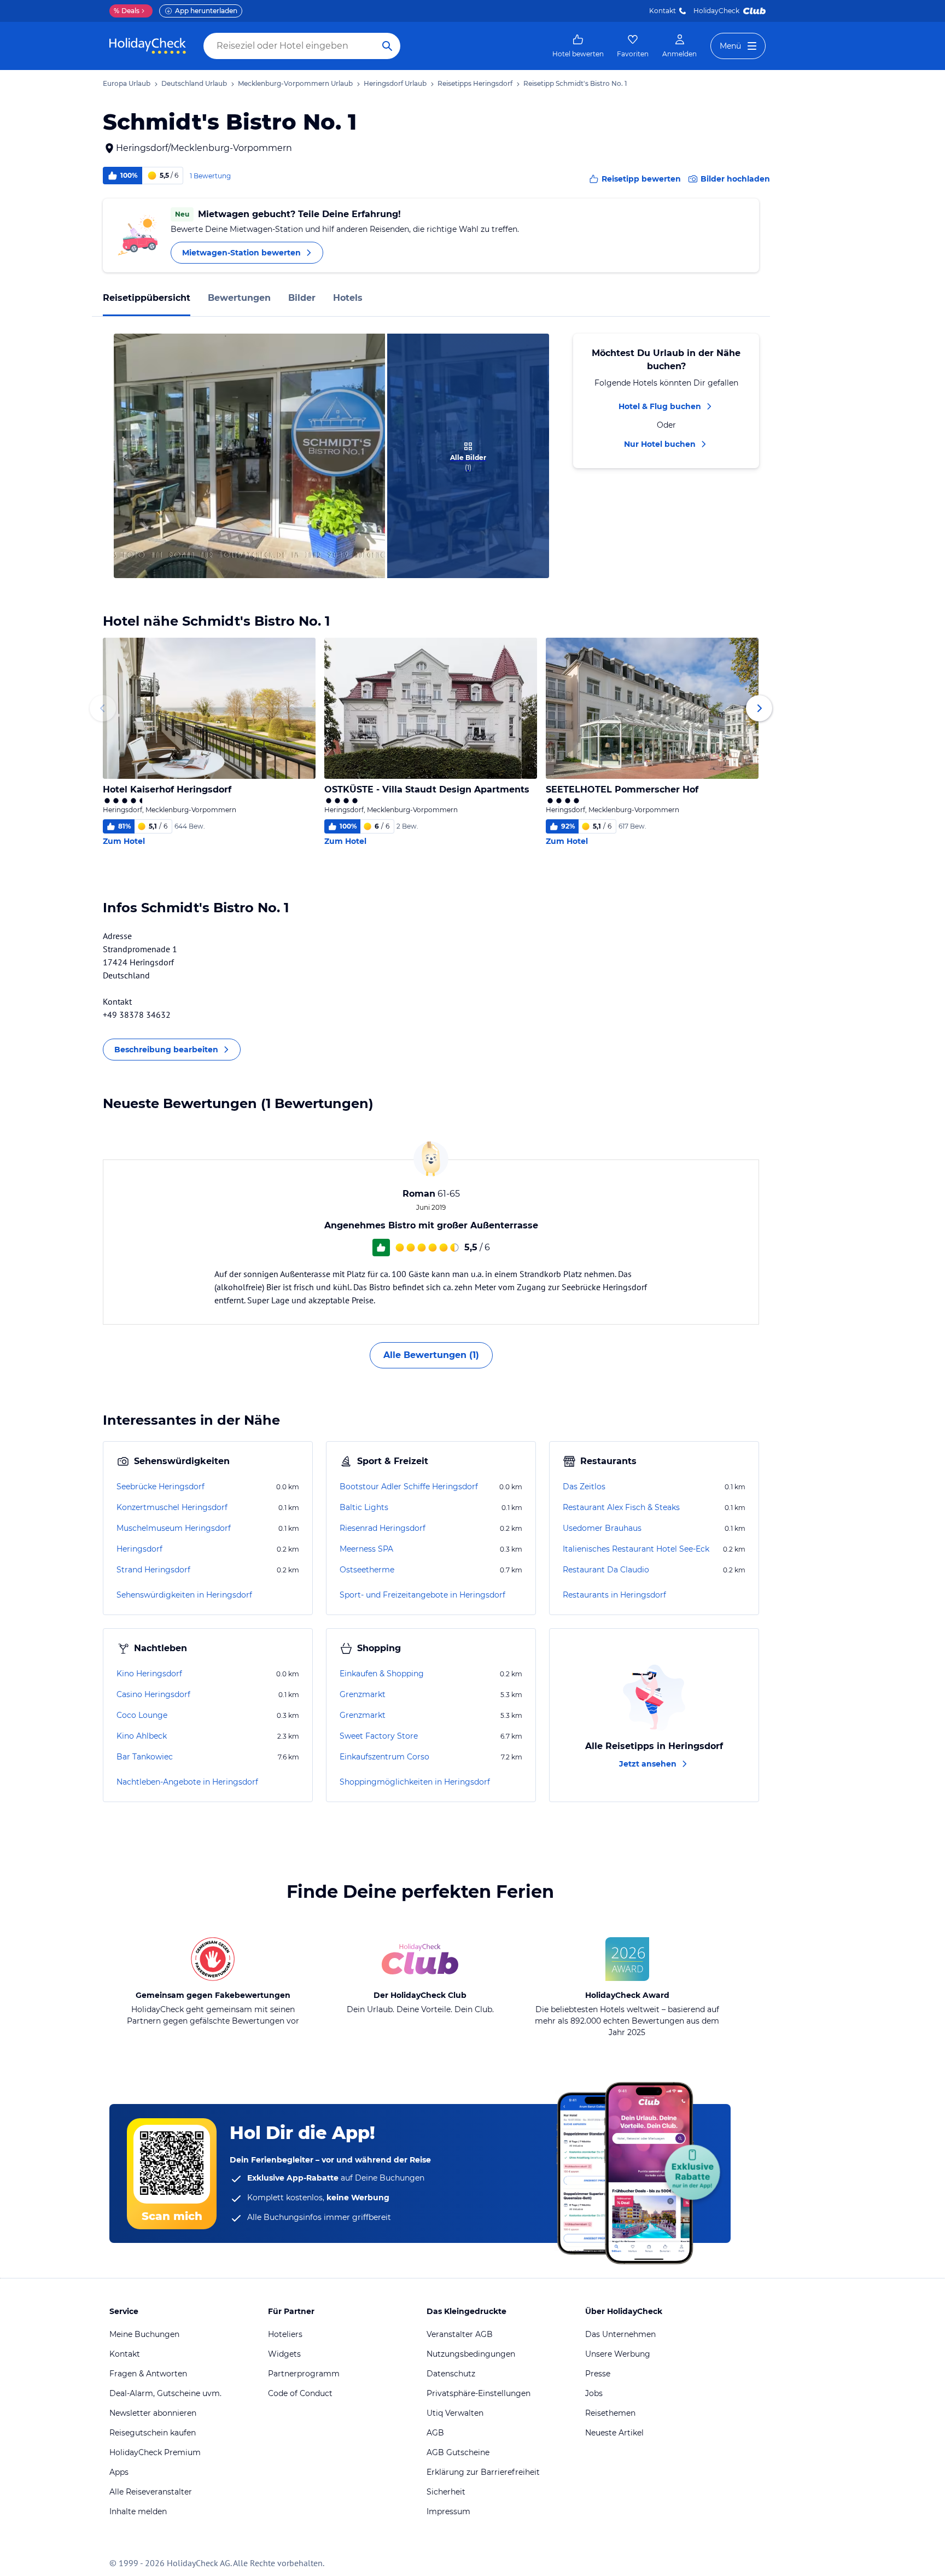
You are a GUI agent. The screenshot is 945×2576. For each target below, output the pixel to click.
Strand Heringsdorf (153, 1570)
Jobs (594, 2393)
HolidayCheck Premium (155, 2452)
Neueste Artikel (614, 2433)
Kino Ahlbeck (142, 1736)
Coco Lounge (142, 1715)
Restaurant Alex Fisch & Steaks (621, 1507)
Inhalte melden (138, 2511)
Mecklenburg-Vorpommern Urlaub (295, 83)
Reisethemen (610, 2413)
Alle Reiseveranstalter (151, 2492)
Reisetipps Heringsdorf (475, 83)
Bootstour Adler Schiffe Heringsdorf (409, 1487)
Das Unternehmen (620, 2334)
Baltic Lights (364, 1507)
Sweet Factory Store (379, 1736)
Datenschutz (451, 2374)
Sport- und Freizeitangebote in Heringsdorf (422, 1595)
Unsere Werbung (618, 2354)
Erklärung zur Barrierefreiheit (483, 2472)
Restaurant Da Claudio (606, 1570)
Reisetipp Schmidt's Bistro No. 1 (575, 83)
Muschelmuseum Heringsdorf (174, 1528)
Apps (119, 2472)
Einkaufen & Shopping (382, 1674)
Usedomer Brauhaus (602, 1528)
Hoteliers (285, 2334)
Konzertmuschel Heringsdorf (172, 1507)
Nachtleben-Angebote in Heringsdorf (187, 1782)
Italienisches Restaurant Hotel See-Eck (636, 1549)
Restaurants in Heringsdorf (614, 1595)
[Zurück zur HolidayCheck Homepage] (148, 46)
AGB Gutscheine (458, 2452)
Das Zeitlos (584, 1487)
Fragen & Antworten (148, 2374)
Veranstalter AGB (460, 2334)
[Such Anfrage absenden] (387, 46)
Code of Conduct (300, 2393)
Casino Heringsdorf (153, 1694)
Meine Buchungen (144, 2334)
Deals (127, 11)
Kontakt (663, 11)
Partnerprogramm (304, 2374)
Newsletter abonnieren (153, 2413)
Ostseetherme (367, 1570)
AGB (435, 2433)
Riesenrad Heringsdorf (383, 1528)
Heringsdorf (139, 1549)
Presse (598, 2374)
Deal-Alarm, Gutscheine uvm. (165, 2393)
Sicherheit (446, 2492)
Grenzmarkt (363, 1694)
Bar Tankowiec (145, 1757)
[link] (578, 46)
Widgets (284, 2354)
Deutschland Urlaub (194, 83)
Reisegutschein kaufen (153, 2433)
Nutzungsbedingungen (471, 2354)
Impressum (448, 2511)
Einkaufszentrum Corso (384, 1757)
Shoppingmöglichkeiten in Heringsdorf (415, 1782)
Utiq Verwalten (455, 2413)
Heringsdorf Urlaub (395, 83)
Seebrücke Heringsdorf (161, 1487)
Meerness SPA (366, 1549)
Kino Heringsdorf (149, 1674)
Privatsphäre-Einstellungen (479, 2393)
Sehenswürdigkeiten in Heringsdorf (184, 1595)
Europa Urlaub (127, 83)
